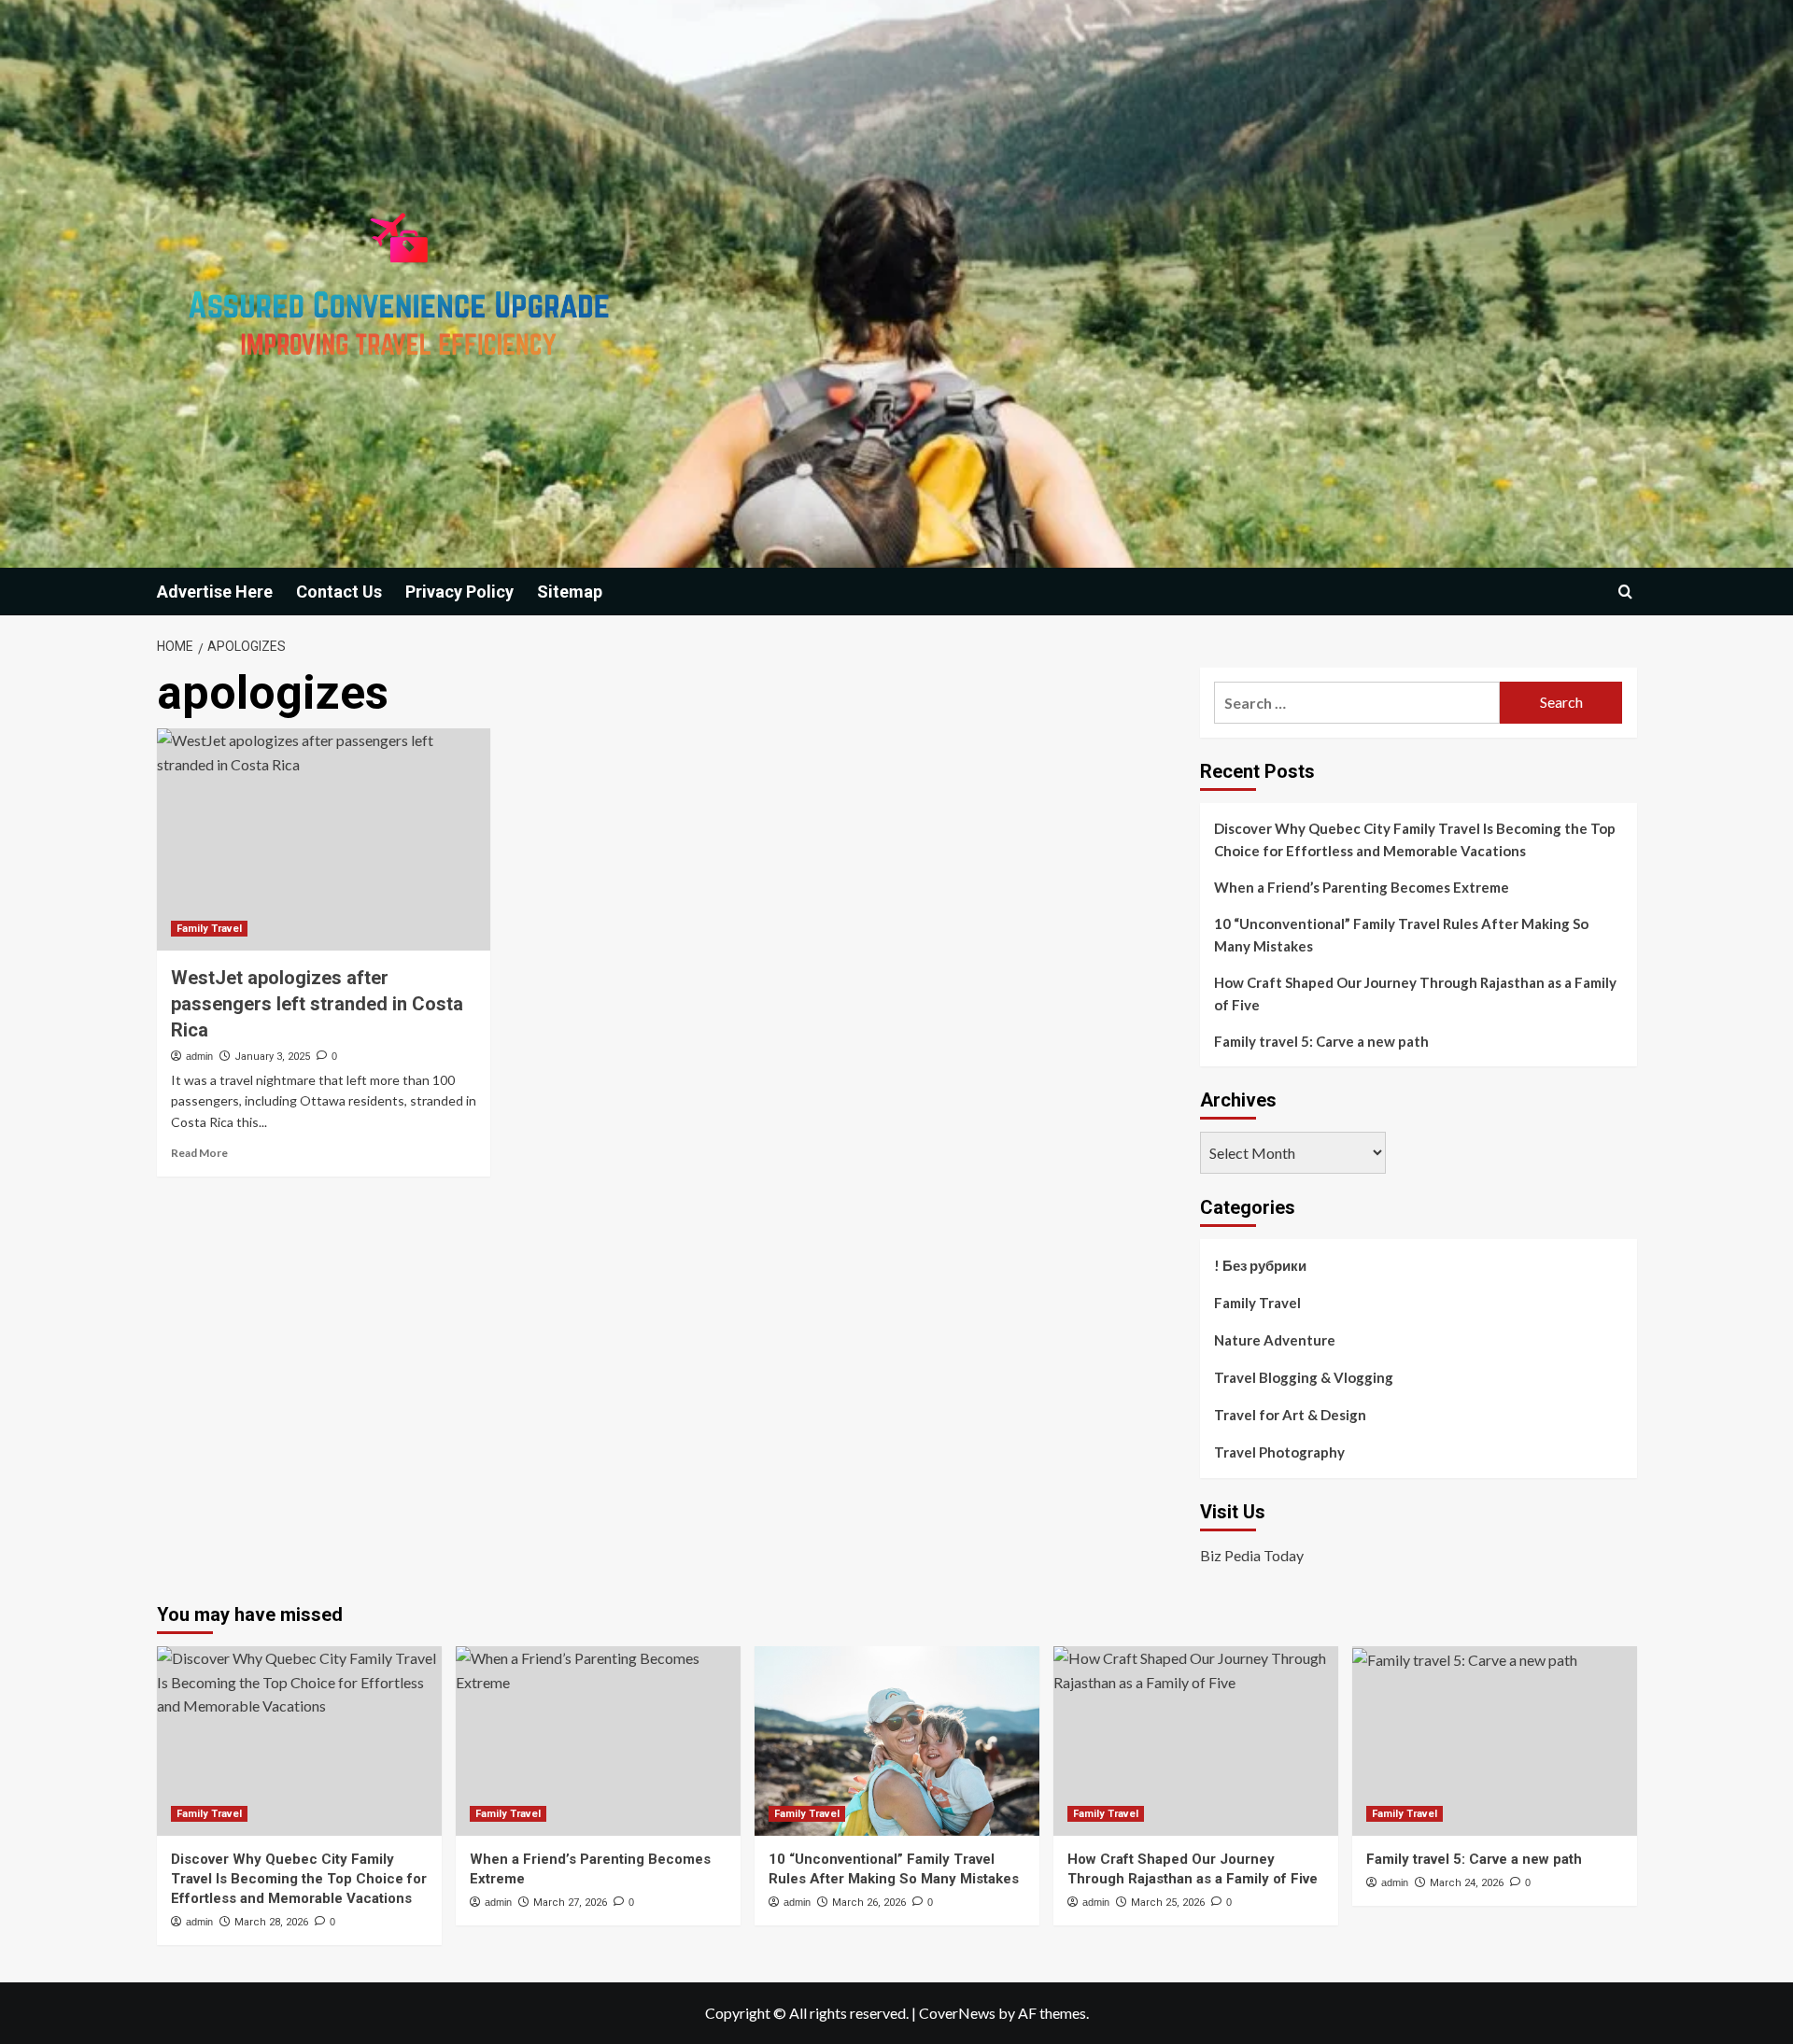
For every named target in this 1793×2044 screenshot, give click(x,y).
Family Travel (209, 929)
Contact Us (339, 592)
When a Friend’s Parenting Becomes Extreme (1362, 887)
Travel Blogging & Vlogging (1304, 1377)
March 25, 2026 (1168, 1903)
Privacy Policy (459, 592)
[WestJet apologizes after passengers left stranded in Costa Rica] (324, 839)
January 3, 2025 (272, 1057)
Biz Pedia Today (1252, 1555)
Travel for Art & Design (1290, 1415)
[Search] (1625, 592)
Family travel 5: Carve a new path (1321, 1041)
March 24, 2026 (1467, 1883)
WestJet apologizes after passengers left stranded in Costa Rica (317, 1004)
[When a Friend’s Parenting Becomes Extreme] (598, 1741)
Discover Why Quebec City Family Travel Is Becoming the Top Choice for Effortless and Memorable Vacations (1415, 839)
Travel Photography (1279, 1452)
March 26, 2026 (869, 1903)
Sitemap (570, 592)
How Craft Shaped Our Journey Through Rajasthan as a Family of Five (1415, 994)
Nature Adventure (1275, 1340)
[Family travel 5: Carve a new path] (1495, 1741)
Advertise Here (215, 592)
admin (199, 1056)
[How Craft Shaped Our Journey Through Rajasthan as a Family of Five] (1196, 1741)
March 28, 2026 (271, 1922)
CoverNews (957, 2013)
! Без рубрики (1260, 1265)
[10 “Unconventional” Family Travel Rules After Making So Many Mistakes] (897, 1741)
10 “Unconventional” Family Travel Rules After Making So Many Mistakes (1401, 935)
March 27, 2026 (570, 1903)
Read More (199, 1153)
